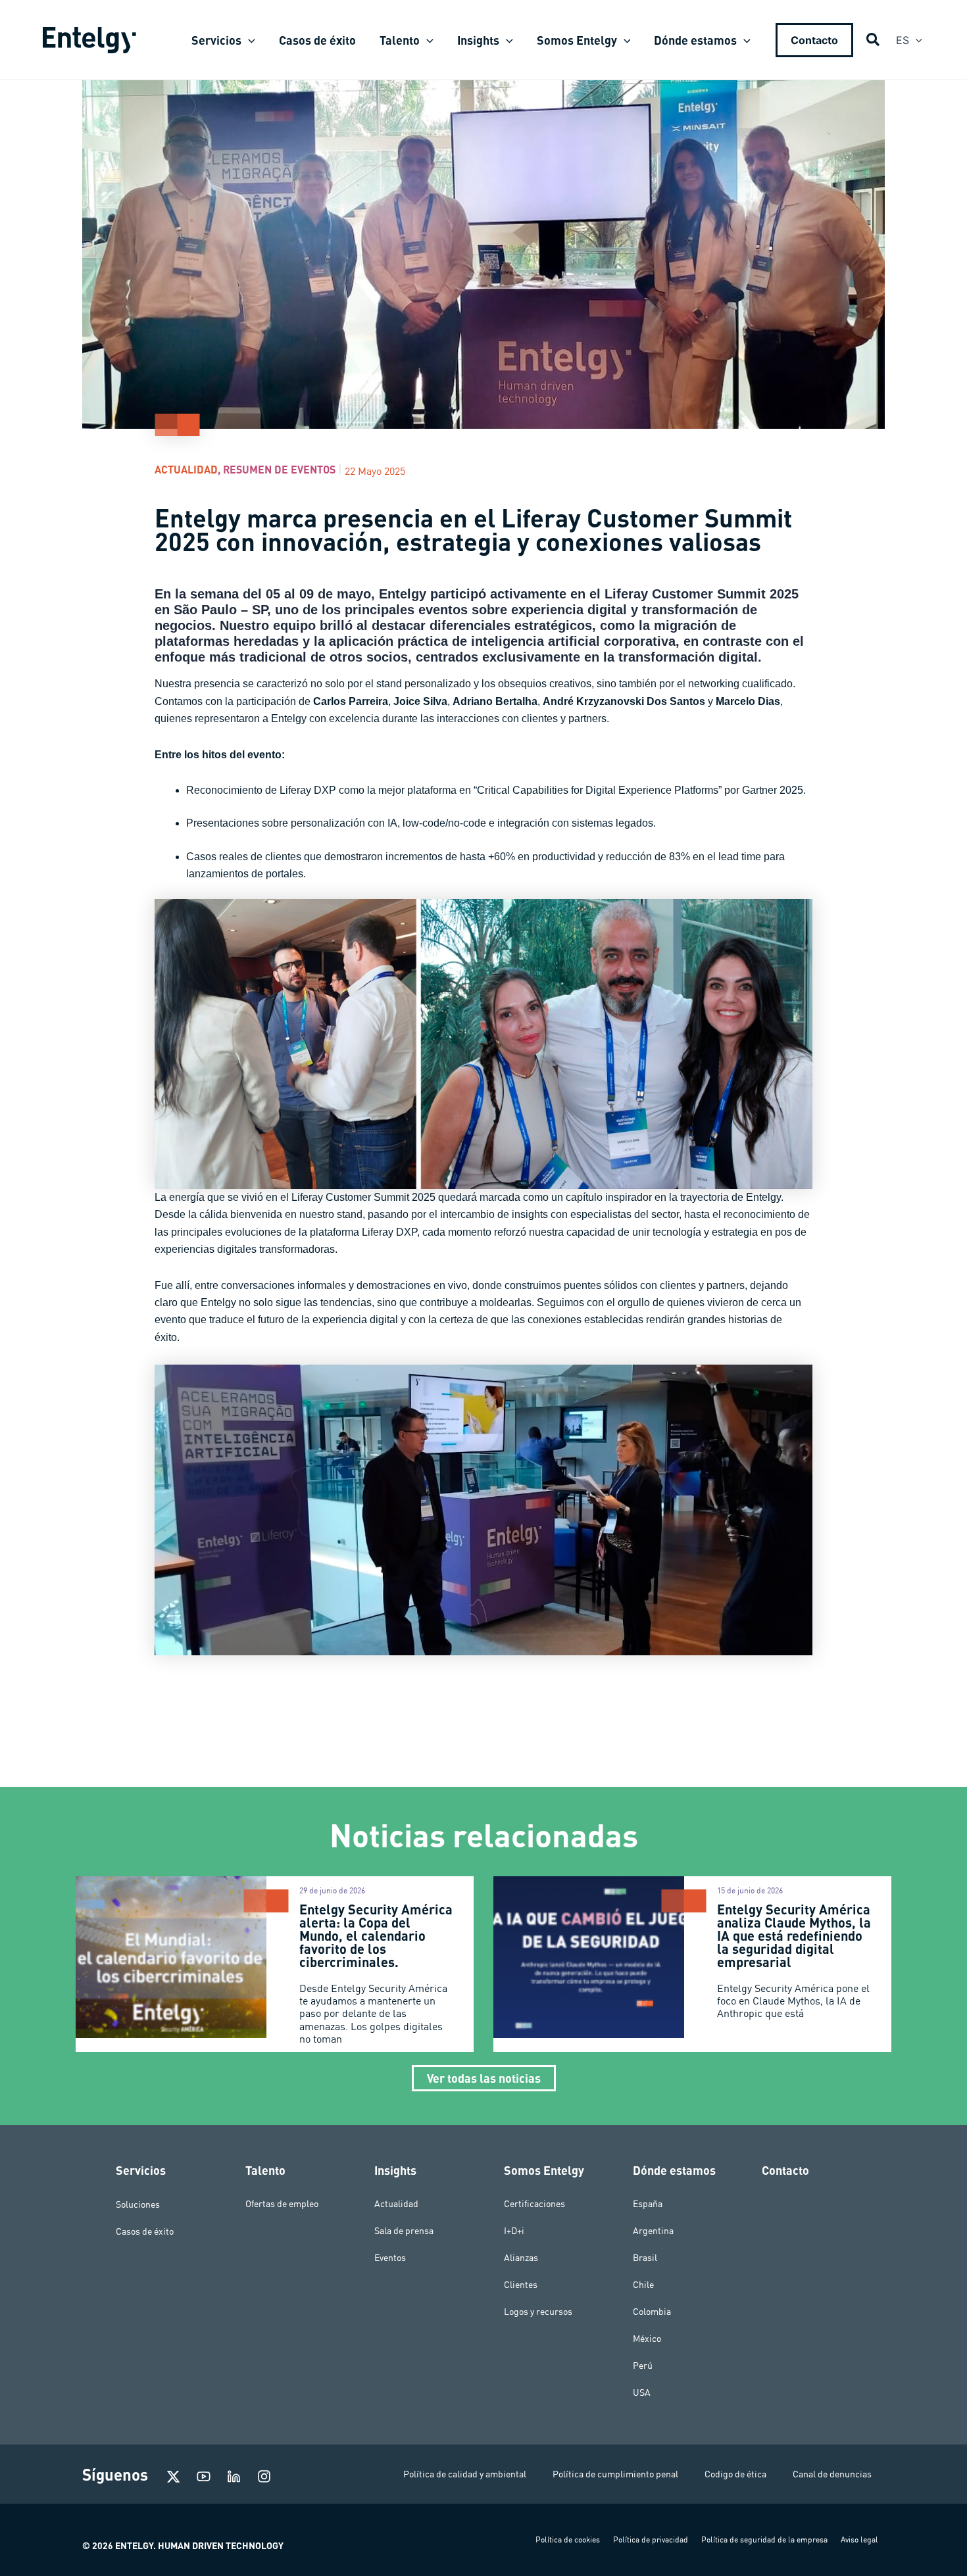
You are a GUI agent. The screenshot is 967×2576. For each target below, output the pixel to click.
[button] (248, 40)
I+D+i (514, 2231)
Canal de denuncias (832, 2474)
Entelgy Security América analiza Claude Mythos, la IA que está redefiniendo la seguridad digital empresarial (794, 1935)
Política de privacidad (651, 2540)
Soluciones (138, 2204)
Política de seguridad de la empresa (764, 2540)
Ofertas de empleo (282, 2204)
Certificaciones (534, 2204)
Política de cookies (568, 2540)
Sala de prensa (404, 2231)
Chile (643, 2285)
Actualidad (186, 469)
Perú (643, 2366)
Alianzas (521, 2258)
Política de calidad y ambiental (465, 2474)
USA (642, 2393)
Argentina (653, 2231)
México (647, 2339)
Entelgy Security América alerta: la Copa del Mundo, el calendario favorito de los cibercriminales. (376, 1935)
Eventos (390, 2258)
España (648, 2204)
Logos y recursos (538, 2312)
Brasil (645, 2258)
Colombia (652, 2312)
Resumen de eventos (279, 469)
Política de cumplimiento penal (615, 2474)
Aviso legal (859, 2540)
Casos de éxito (145, 2231)
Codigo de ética (735, 2474)
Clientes (521, 2285)
